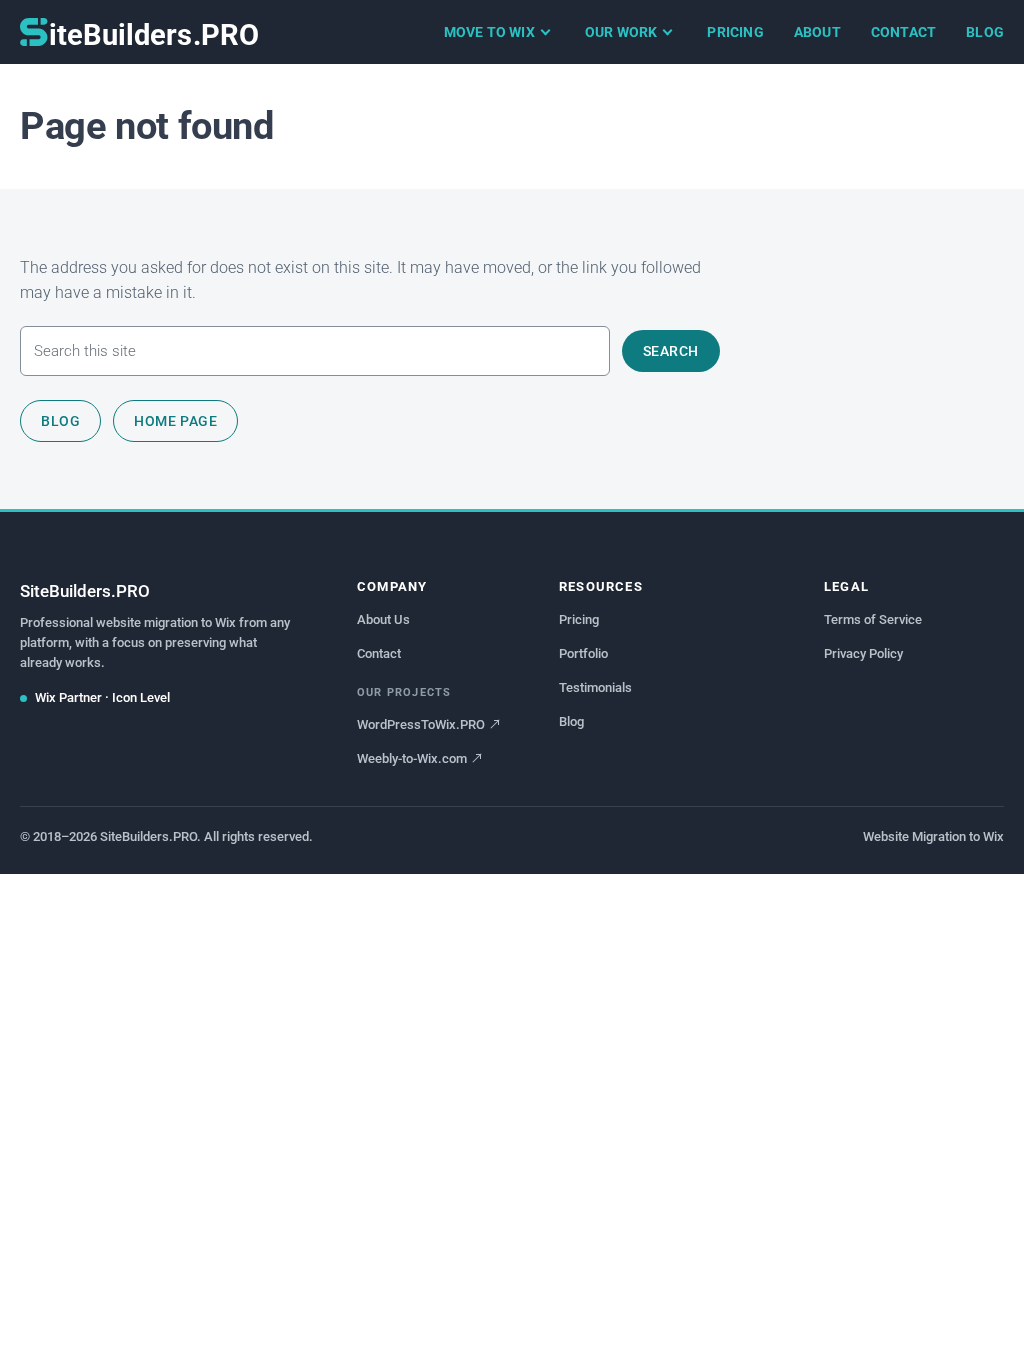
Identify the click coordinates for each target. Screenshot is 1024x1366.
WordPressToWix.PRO (421, 724)
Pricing (735, 32)
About (817, 32)
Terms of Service (873, 619)
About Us (383, 619)
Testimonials (595, 687)
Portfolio (583, 653)
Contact (903, 32)
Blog (985, 32)
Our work (621, 32)
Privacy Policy (863, 653)
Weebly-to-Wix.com (412, 758)
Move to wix (489, 32)
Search (671, 351)
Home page (175, 421)
